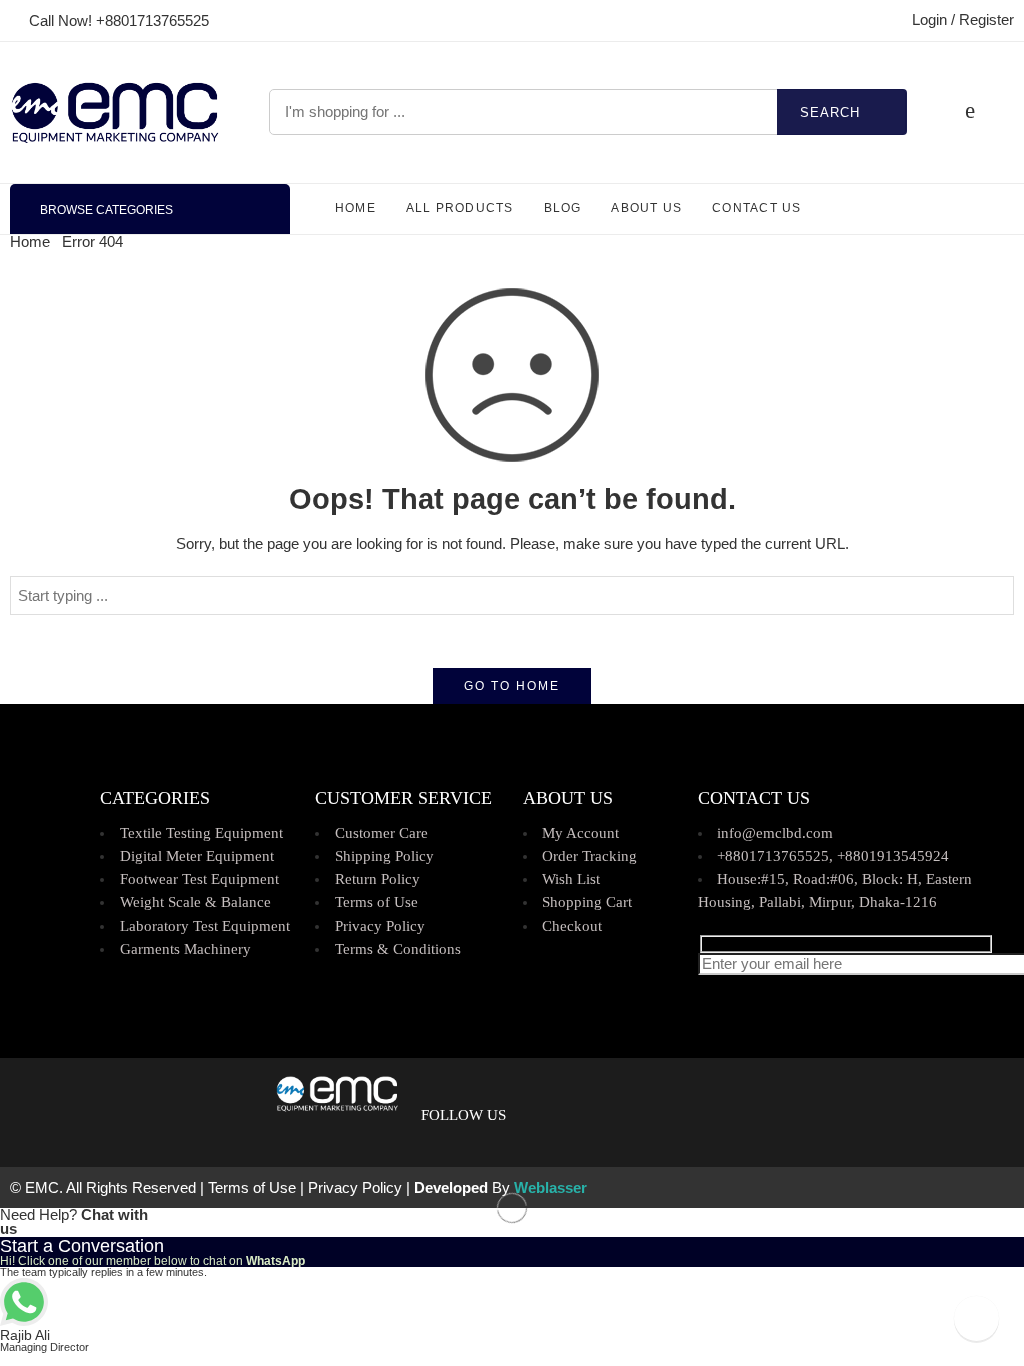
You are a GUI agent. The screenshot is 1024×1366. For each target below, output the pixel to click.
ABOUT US (646, 208)
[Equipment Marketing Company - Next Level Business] (114, 112)
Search (830, 112)
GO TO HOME (512, 686)
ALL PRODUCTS (460, 208)
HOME (355, 208)
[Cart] (970, 112)
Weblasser (550, 1188)
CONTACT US (756, 208)
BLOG (563, 208)
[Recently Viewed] (976, 1318)
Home (30, 242)
